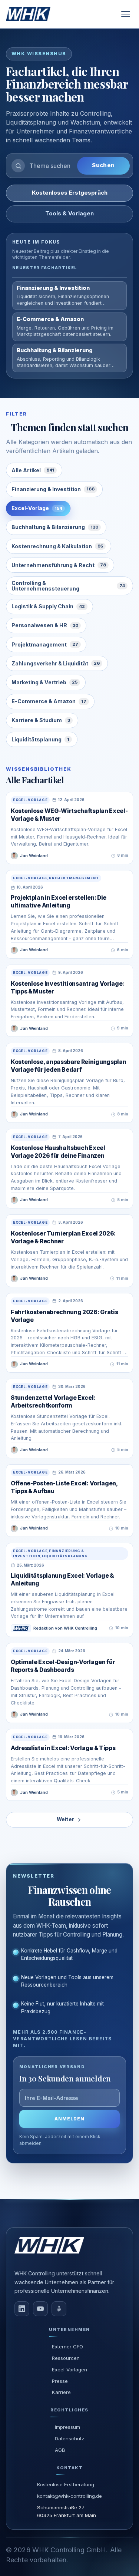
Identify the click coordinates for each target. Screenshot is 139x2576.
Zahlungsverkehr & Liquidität (56, 663)
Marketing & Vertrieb (44, 682)
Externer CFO (67, 2347)
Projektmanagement (45, 644)
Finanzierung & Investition (53, 489)
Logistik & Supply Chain (48, 606)
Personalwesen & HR (45, 625)
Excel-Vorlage (37, 508)
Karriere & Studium (41, 720)
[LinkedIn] (22, 2309)
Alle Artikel (33, 470)
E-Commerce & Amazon (49, 701)
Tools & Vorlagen (69, 214)
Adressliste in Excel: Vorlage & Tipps (63, 1748)
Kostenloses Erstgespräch (70, 193)
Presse (60, 2381)
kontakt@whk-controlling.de (69, 2496)
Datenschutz (70, 2438)
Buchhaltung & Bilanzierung (55, 527)
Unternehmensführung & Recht (59, 565)
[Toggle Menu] (126, 14)
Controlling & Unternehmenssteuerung (68, 586)
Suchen (103, 165)
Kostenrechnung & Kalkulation (57, 546)
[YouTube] (40, 2309)
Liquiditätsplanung (40, 739)
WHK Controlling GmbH (69, 2550)
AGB (60, 2450)
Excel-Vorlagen (69, 2370)
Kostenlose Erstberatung (66, 2484)
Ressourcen (66, 2358)
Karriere (61, 2392)
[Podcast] (59, 2309)
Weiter (66, 1819)
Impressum (67, 2427)
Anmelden (69, 2119)
